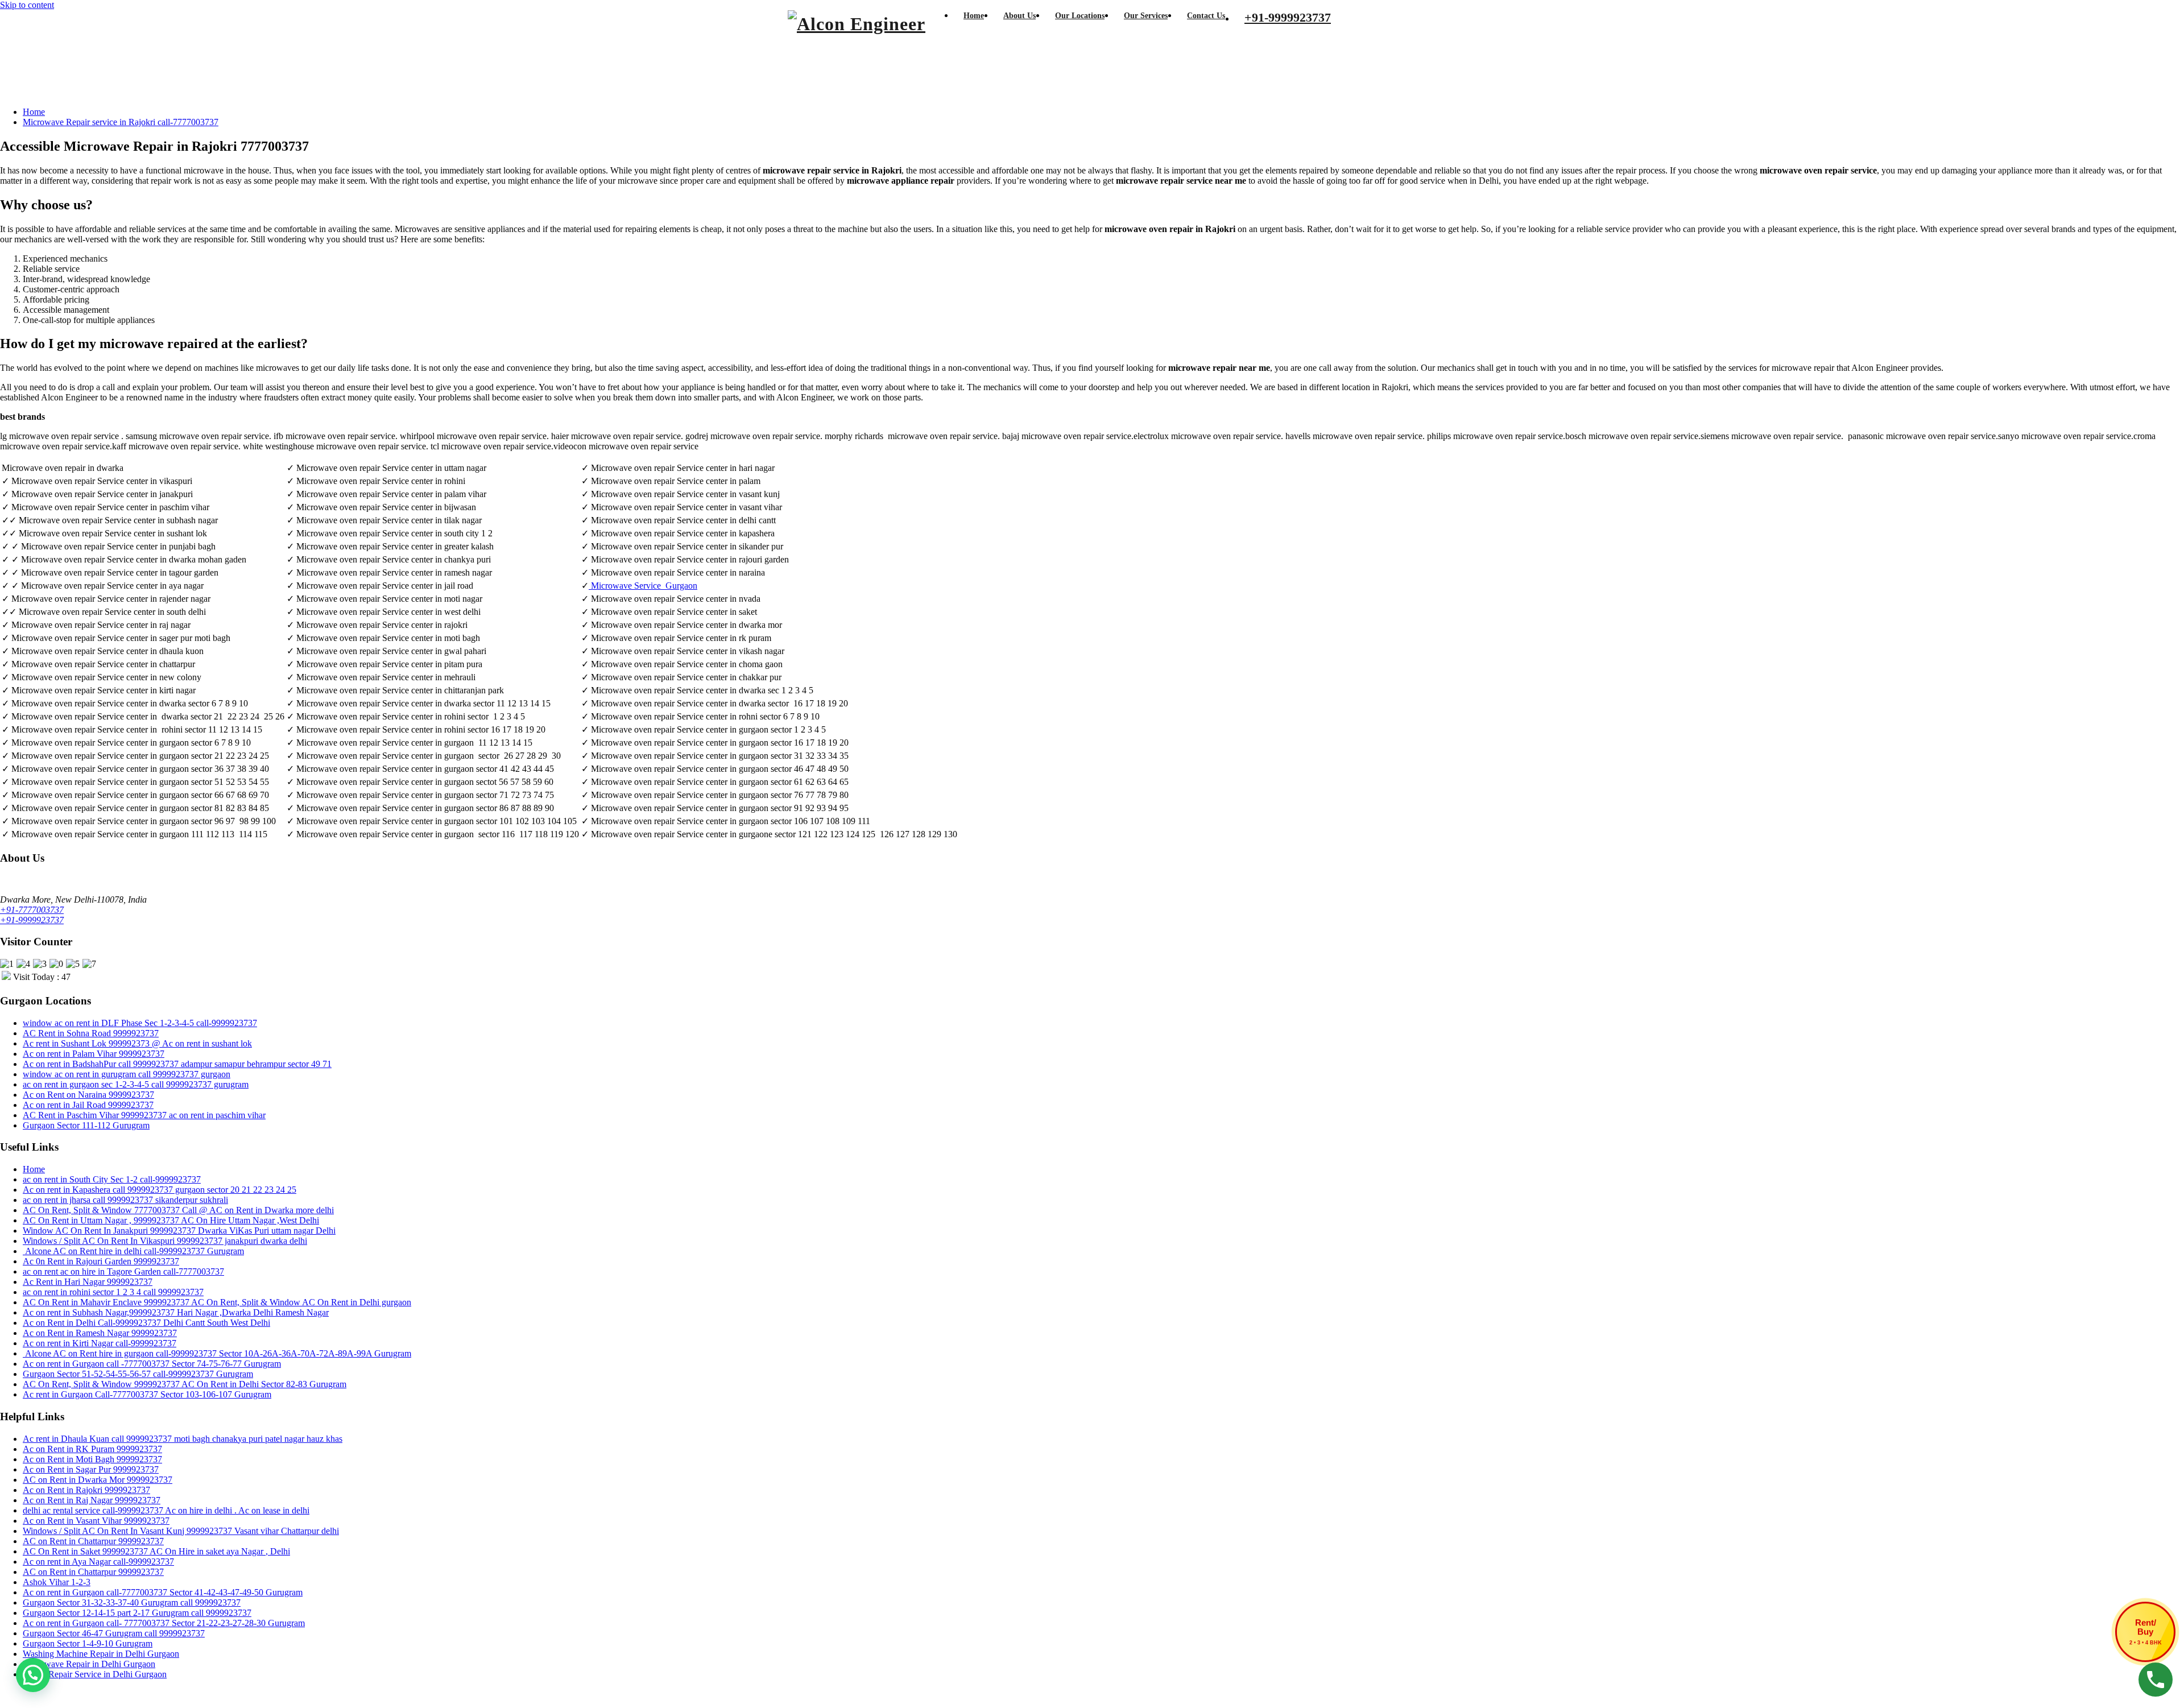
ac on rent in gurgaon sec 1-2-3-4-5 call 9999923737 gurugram (136, 1084)
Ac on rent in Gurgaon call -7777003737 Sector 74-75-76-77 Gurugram (152, 1364)
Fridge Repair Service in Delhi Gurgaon (95, 1674)
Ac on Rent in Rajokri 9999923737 (86, 1490)
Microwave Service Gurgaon (644, 586)
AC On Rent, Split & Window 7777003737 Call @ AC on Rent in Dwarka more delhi (178, 1210)
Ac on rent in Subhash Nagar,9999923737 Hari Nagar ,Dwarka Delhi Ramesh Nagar (176, 1312)
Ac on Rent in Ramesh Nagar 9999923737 (100, 1333)
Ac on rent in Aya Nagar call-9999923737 (98, 1562)
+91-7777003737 (32, 910)
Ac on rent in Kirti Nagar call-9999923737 (100, 1343)
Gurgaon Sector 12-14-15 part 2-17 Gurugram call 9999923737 (137, 1613)
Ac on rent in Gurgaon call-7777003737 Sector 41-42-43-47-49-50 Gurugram (163, 1592)
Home (34, 112)
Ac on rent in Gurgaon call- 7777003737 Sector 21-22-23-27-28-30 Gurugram (164, 1623)
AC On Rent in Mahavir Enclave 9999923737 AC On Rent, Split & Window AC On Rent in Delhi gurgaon (217, 1302)
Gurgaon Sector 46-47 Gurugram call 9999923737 (114, 1633)
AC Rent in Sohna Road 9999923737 (91, 1033)
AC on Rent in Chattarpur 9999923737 (93, 1541)
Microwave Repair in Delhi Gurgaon (89, 1664)
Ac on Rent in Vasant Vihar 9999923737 (96, 1521)
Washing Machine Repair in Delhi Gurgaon (101, 1654)
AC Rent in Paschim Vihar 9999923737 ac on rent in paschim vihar (144, 1115)
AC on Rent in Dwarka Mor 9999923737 (98, 1480)
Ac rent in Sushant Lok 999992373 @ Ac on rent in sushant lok (137, 1043)
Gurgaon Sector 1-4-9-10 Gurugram (88, 1643)
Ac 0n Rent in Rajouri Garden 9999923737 (101, 1261)
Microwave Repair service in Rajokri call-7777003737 (121, 122)
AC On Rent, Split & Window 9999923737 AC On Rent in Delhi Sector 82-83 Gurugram (185, 1384)
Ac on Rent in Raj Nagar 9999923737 (92, 1500)
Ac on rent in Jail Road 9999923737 (88, 1105)
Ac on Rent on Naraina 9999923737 (88, 1095)
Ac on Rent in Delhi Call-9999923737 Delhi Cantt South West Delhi (146, 1323)
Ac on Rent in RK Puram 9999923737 (92, 1449)
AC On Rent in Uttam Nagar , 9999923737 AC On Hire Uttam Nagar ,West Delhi (171, 1220)
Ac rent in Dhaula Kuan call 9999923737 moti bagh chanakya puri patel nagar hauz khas (183, 1439)
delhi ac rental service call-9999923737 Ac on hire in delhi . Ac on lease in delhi (166, 1510)
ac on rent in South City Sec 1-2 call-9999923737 (112, 1179)
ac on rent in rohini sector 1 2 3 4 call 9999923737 (113, 1292)
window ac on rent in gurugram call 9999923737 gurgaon (127, 1074)
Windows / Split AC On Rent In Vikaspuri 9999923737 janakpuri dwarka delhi (165, 1241)
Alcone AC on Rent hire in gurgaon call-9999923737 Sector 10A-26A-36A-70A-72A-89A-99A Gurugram (217, 1353)
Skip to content (27, 5)
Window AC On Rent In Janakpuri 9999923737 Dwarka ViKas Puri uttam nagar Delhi (179, 1231)
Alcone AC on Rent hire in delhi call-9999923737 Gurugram (133, 1251)
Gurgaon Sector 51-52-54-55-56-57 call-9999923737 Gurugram (138, 1374)
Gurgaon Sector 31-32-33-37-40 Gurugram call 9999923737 (132, 1602)
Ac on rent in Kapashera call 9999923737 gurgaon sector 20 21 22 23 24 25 (160, 1190)
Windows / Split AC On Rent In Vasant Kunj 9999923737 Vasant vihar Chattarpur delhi (181, 1531)
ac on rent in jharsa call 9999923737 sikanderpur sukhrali (125, 1200)
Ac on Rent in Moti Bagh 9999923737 (92, 1459)
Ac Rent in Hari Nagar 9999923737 (88, 1282)
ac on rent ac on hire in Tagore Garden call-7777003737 (123, 1271)
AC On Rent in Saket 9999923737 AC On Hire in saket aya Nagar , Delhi (156, 1551)
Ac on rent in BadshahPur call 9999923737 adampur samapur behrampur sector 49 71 (177, 1064)
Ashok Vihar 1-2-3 (57, 1582)
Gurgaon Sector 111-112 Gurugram (86, 1125)
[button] (33, 1675)
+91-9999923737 (32, 920)
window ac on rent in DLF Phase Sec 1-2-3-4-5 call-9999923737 (140, 1023)
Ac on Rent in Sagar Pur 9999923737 (91, 1469)
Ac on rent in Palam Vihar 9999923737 (94, 1054)
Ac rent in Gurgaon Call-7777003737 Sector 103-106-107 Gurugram (147, 1394)
